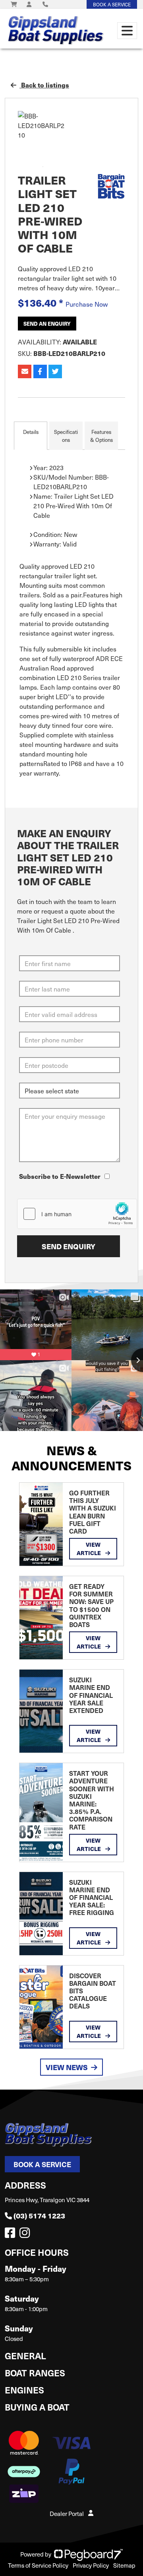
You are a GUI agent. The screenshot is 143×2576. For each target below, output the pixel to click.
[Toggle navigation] (127, 31)
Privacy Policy (91, 2565)
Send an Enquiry (47, 324)
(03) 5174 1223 (39, 2215)
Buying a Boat (37, 2407)
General (25, 2355)
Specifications (66, 436)
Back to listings (44, 85)
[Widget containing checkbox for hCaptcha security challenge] (77, 1214)
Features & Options (101, 436)
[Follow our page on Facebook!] (12, 2235)
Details (31, 432)
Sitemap (124, 2565)
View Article (89, 1549)
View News (67, 2067)
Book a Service (42, 2164)
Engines (24, 2390)
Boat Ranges (35, 2373)
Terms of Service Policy (38, 2565)
